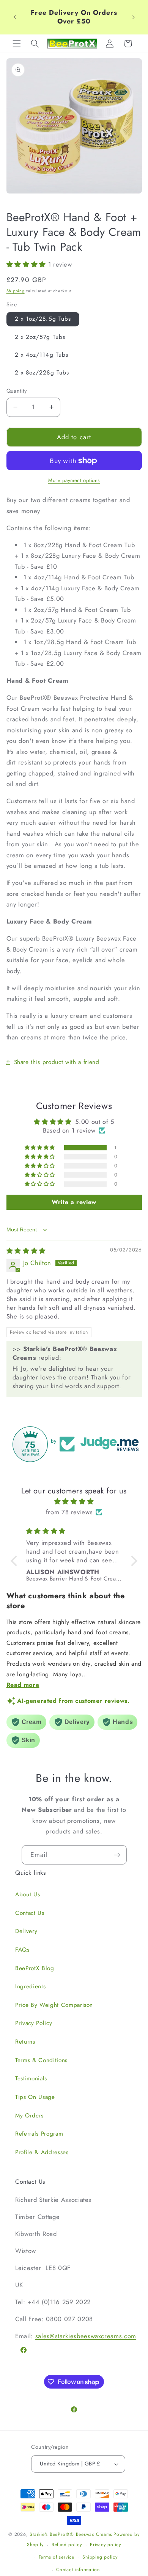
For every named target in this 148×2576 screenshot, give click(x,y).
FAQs (22, 1950)
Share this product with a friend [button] (57, 1062)
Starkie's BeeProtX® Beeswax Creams (71, 2534)
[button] (17, 44)
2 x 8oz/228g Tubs (42, 373)
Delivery (26, 1931)
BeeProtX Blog (35, 1968)
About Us (28, 1894)
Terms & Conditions (41, 2060)
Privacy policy (105, 2545)
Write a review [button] (74, 1202)
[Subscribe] (117, 1855)
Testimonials (31, 2078)
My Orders (29, 2116)
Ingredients (30, 1986)
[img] (26, 1251)
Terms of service (57, 2557)
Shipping (16, 291)
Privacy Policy (34, 2023)
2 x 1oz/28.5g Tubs (43, 319)
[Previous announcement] (15, 17)
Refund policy (67, 2545)
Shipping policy (100, 2557)
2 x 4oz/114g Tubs (42, 355)
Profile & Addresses (42, 2152)
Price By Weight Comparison (54, 2005)
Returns (25, 2042)
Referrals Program (39, 2134)
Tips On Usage (35, 2097)
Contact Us (30, 1913)
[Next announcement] (134, 17)
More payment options (74, 480)
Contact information (78, 2570)
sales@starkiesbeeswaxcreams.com (86, 2336)
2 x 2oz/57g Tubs (40, 337)
